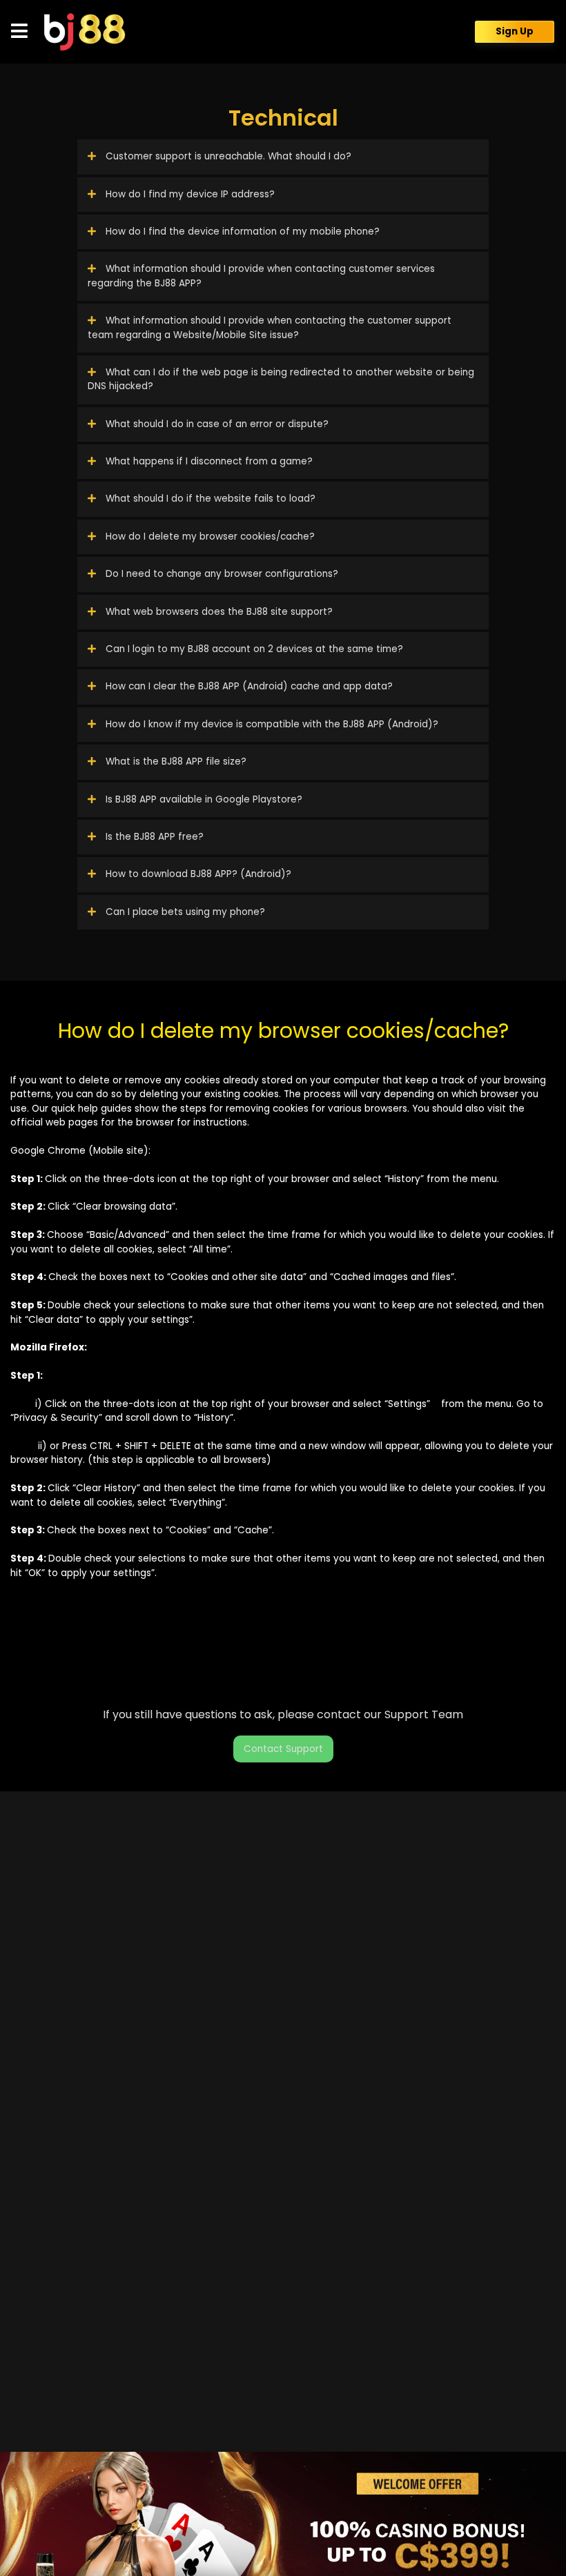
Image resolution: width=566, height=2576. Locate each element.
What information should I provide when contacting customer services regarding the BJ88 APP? (261, 276)
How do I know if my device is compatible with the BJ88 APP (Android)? (271, 724)
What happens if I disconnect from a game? (208, 461)
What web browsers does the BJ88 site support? (218, 612)
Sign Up (515, 31)
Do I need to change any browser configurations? (221, 574)
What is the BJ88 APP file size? (175, 761)
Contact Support (283, 1749)
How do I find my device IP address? (189, 194)
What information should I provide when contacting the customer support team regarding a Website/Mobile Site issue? (270, 327)
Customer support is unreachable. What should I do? (227, 156)
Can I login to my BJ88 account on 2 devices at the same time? (253, 649)
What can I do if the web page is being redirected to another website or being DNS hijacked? (281, 379)
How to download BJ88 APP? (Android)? (197, 874)
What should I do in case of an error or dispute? (216, 424)
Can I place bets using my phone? (184, 912)
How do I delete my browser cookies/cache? (209, 537)
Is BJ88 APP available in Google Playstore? (203, 799)
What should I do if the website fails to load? (209, 499)
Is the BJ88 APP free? (153, 837)
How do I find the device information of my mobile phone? (241, 232)
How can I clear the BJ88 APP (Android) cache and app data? (248, 686)
